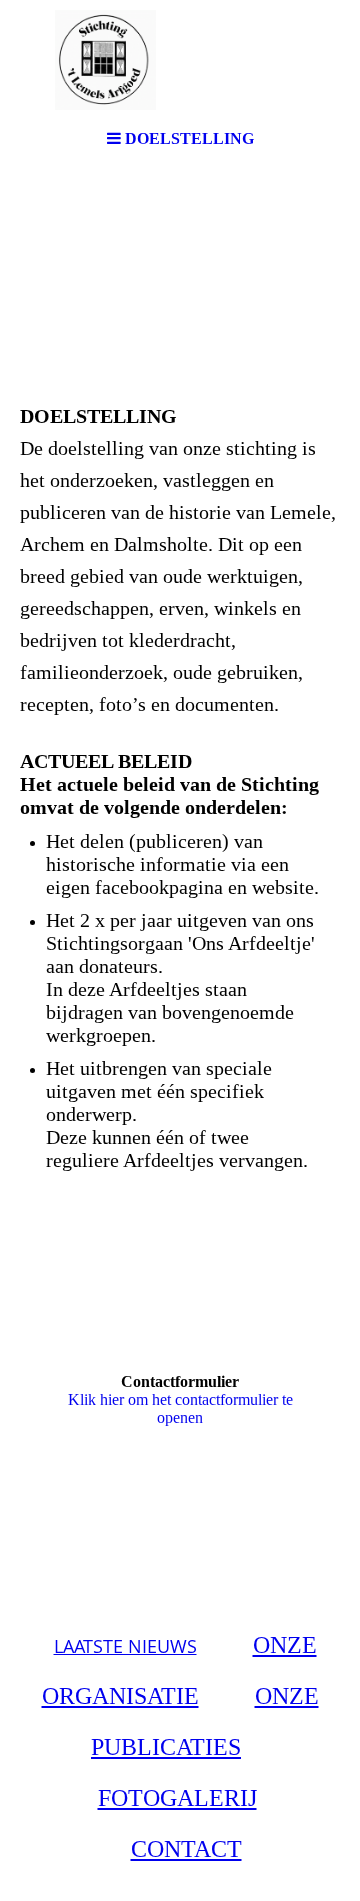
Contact (186, 1849)
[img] (180, 60)
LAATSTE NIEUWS (125, 1646)
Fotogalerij (177, 1798)
